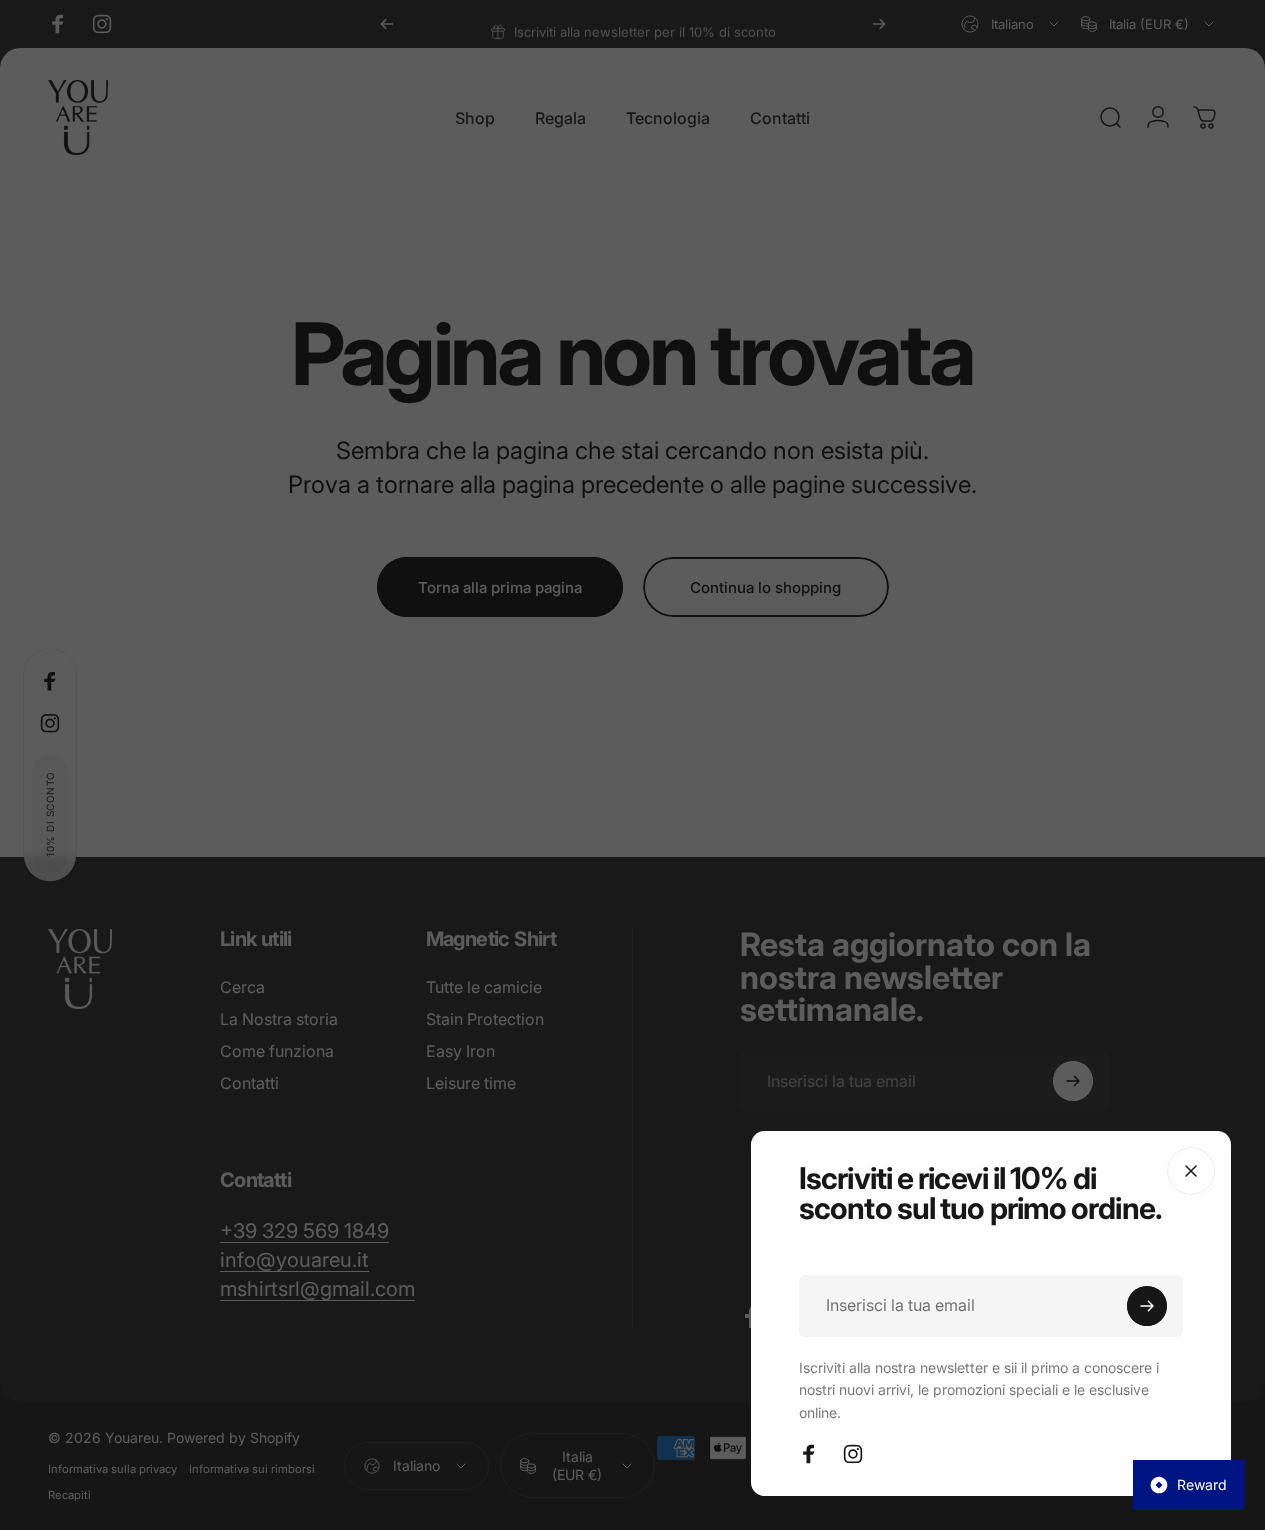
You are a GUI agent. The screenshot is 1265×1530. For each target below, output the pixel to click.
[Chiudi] (1191, 1171)
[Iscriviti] (1147, 1306)
